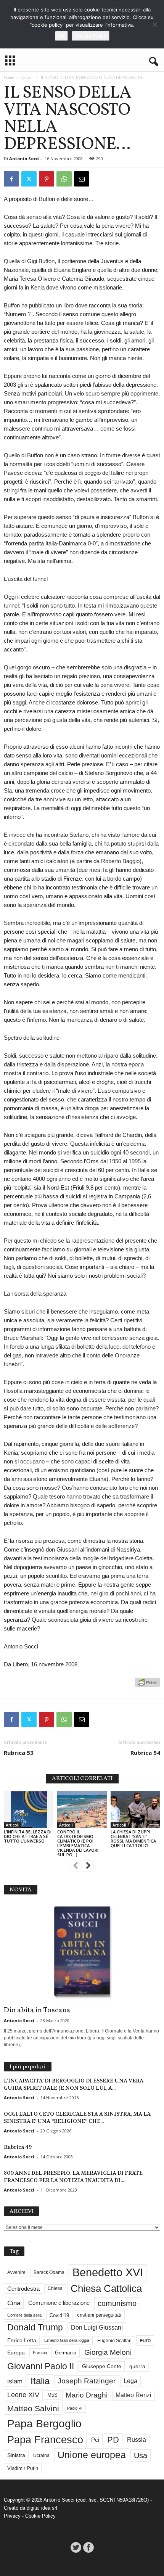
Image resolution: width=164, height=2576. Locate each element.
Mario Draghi (87, 2395)
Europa (16, 2353)
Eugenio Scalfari (114, 2341)
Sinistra (16, 2455)
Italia (40, 2381)
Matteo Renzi (133, 2395)
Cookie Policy (40, 2516)
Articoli (27, 77)
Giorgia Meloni (108, 2352)
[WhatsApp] (64, 179)
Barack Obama (49, 2272)
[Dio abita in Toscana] (82, 1952)
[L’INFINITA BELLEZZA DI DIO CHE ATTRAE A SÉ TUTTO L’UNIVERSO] (29, 1810)
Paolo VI (75, 2408)
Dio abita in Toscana (37, 2010)
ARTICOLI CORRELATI (82, 1779)
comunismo (117, 2303)
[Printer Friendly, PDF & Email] (148, 1686)
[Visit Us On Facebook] (88, 2547)
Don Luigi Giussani (97, 2328)
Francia (40, 2352)
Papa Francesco (45, 2440)
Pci (95, 2440)
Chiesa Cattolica (106, 2288)
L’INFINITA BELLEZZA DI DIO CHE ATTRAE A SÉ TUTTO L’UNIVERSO (28, 1836)
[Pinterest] (47, 179)
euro (145, 2340)
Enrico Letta (22, 2340)
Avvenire (16, 2272)
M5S (52, 2395)
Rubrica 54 (145, 1753)
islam (15, 2381)
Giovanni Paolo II (41, 2366)
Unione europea (92, 2455)
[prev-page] (76, 1867)
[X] (29, 179)
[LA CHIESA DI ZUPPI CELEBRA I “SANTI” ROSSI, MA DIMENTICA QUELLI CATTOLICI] (135, 1810)
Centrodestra (23, 2289)
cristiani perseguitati (99, 2315)
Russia (137, 2440)
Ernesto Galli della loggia (67, 2340)
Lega (130, 2381)
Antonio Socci (24, 158)
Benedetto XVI (108, 2272)
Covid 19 (59, 2315)
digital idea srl (42, 2508)
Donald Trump (35, 2328)
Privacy (12, 2516)
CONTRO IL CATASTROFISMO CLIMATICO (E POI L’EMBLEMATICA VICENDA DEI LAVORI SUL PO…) (78, 1843)
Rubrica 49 (18, 2147)
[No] (154, 24)
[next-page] (88, 1867)
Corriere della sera (24, 2315)
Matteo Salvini (33, 2408)
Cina (14, 2303)
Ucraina (41, 2455)
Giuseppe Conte (102, 2366)
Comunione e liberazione (59, 2303)
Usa (141, 2455)
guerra (137, 2366)
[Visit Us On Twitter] (76, 2547)
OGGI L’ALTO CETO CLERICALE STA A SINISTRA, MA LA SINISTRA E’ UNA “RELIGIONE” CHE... (77, 2117)
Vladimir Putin (23, 2468)
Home (9, 77)
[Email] (82, 179)
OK (61, 36)
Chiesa (55, 2288)
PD (113, 2440)
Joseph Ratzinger (87, 2381)
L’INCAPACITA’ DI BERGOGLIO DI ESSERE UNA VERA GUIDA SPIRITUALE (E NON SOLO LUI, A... (74, 2084)
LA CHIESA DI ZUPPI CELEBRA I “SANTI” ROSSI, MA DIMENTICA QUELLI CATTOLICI (133, 1839)
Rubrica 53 (19, 1753)
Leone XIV (23, 2395)
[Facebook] (11, 179)
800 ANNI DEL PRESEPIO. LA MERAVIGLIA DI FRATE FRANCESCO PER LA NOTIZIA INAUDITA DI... (73, 2176)
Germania (66, 2353)
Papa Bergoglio (44, 2423)
